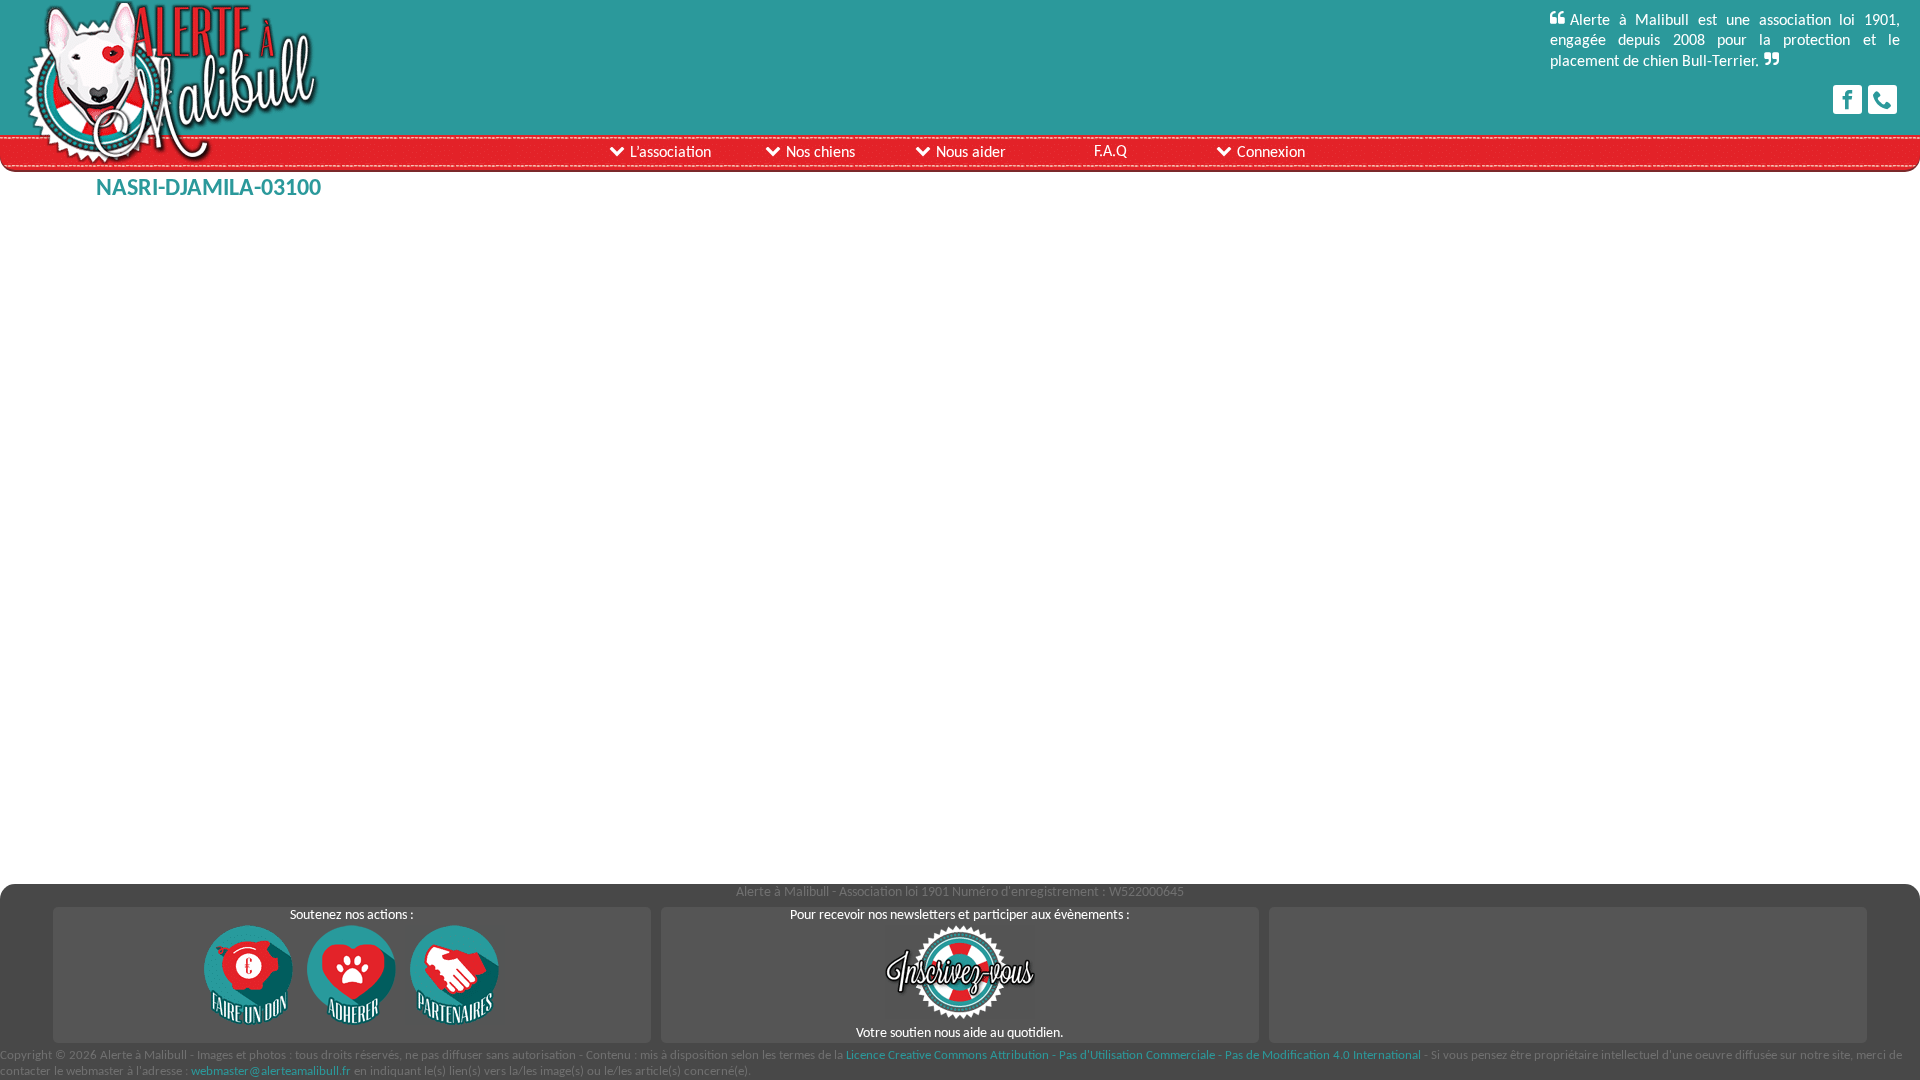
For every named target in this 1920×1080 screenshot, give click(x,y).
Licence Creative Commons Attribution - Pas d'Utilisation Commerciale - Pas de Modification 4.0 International (1133, 1055)
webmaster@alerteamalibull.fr (271, 1071)
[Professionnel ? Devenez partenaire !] (455, 1021)
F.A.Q (1110, 152)
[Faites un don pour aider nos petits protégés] (249, 1021)
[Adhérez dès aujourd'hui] (352, 1021)
